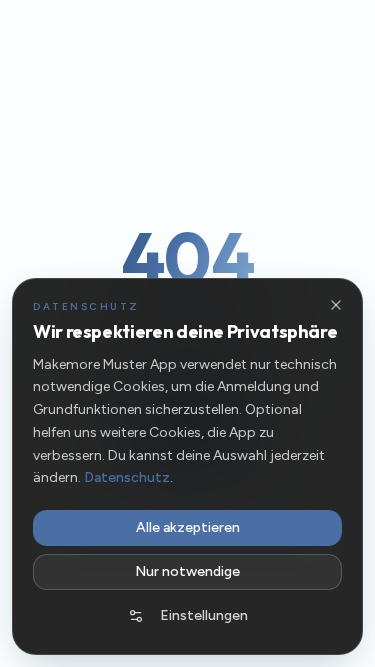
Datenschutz (127, 477)
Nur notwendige (187, 571)
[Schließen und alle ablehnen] (336, 305)
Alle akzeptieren (188, 527)
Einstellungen (204, 615)
